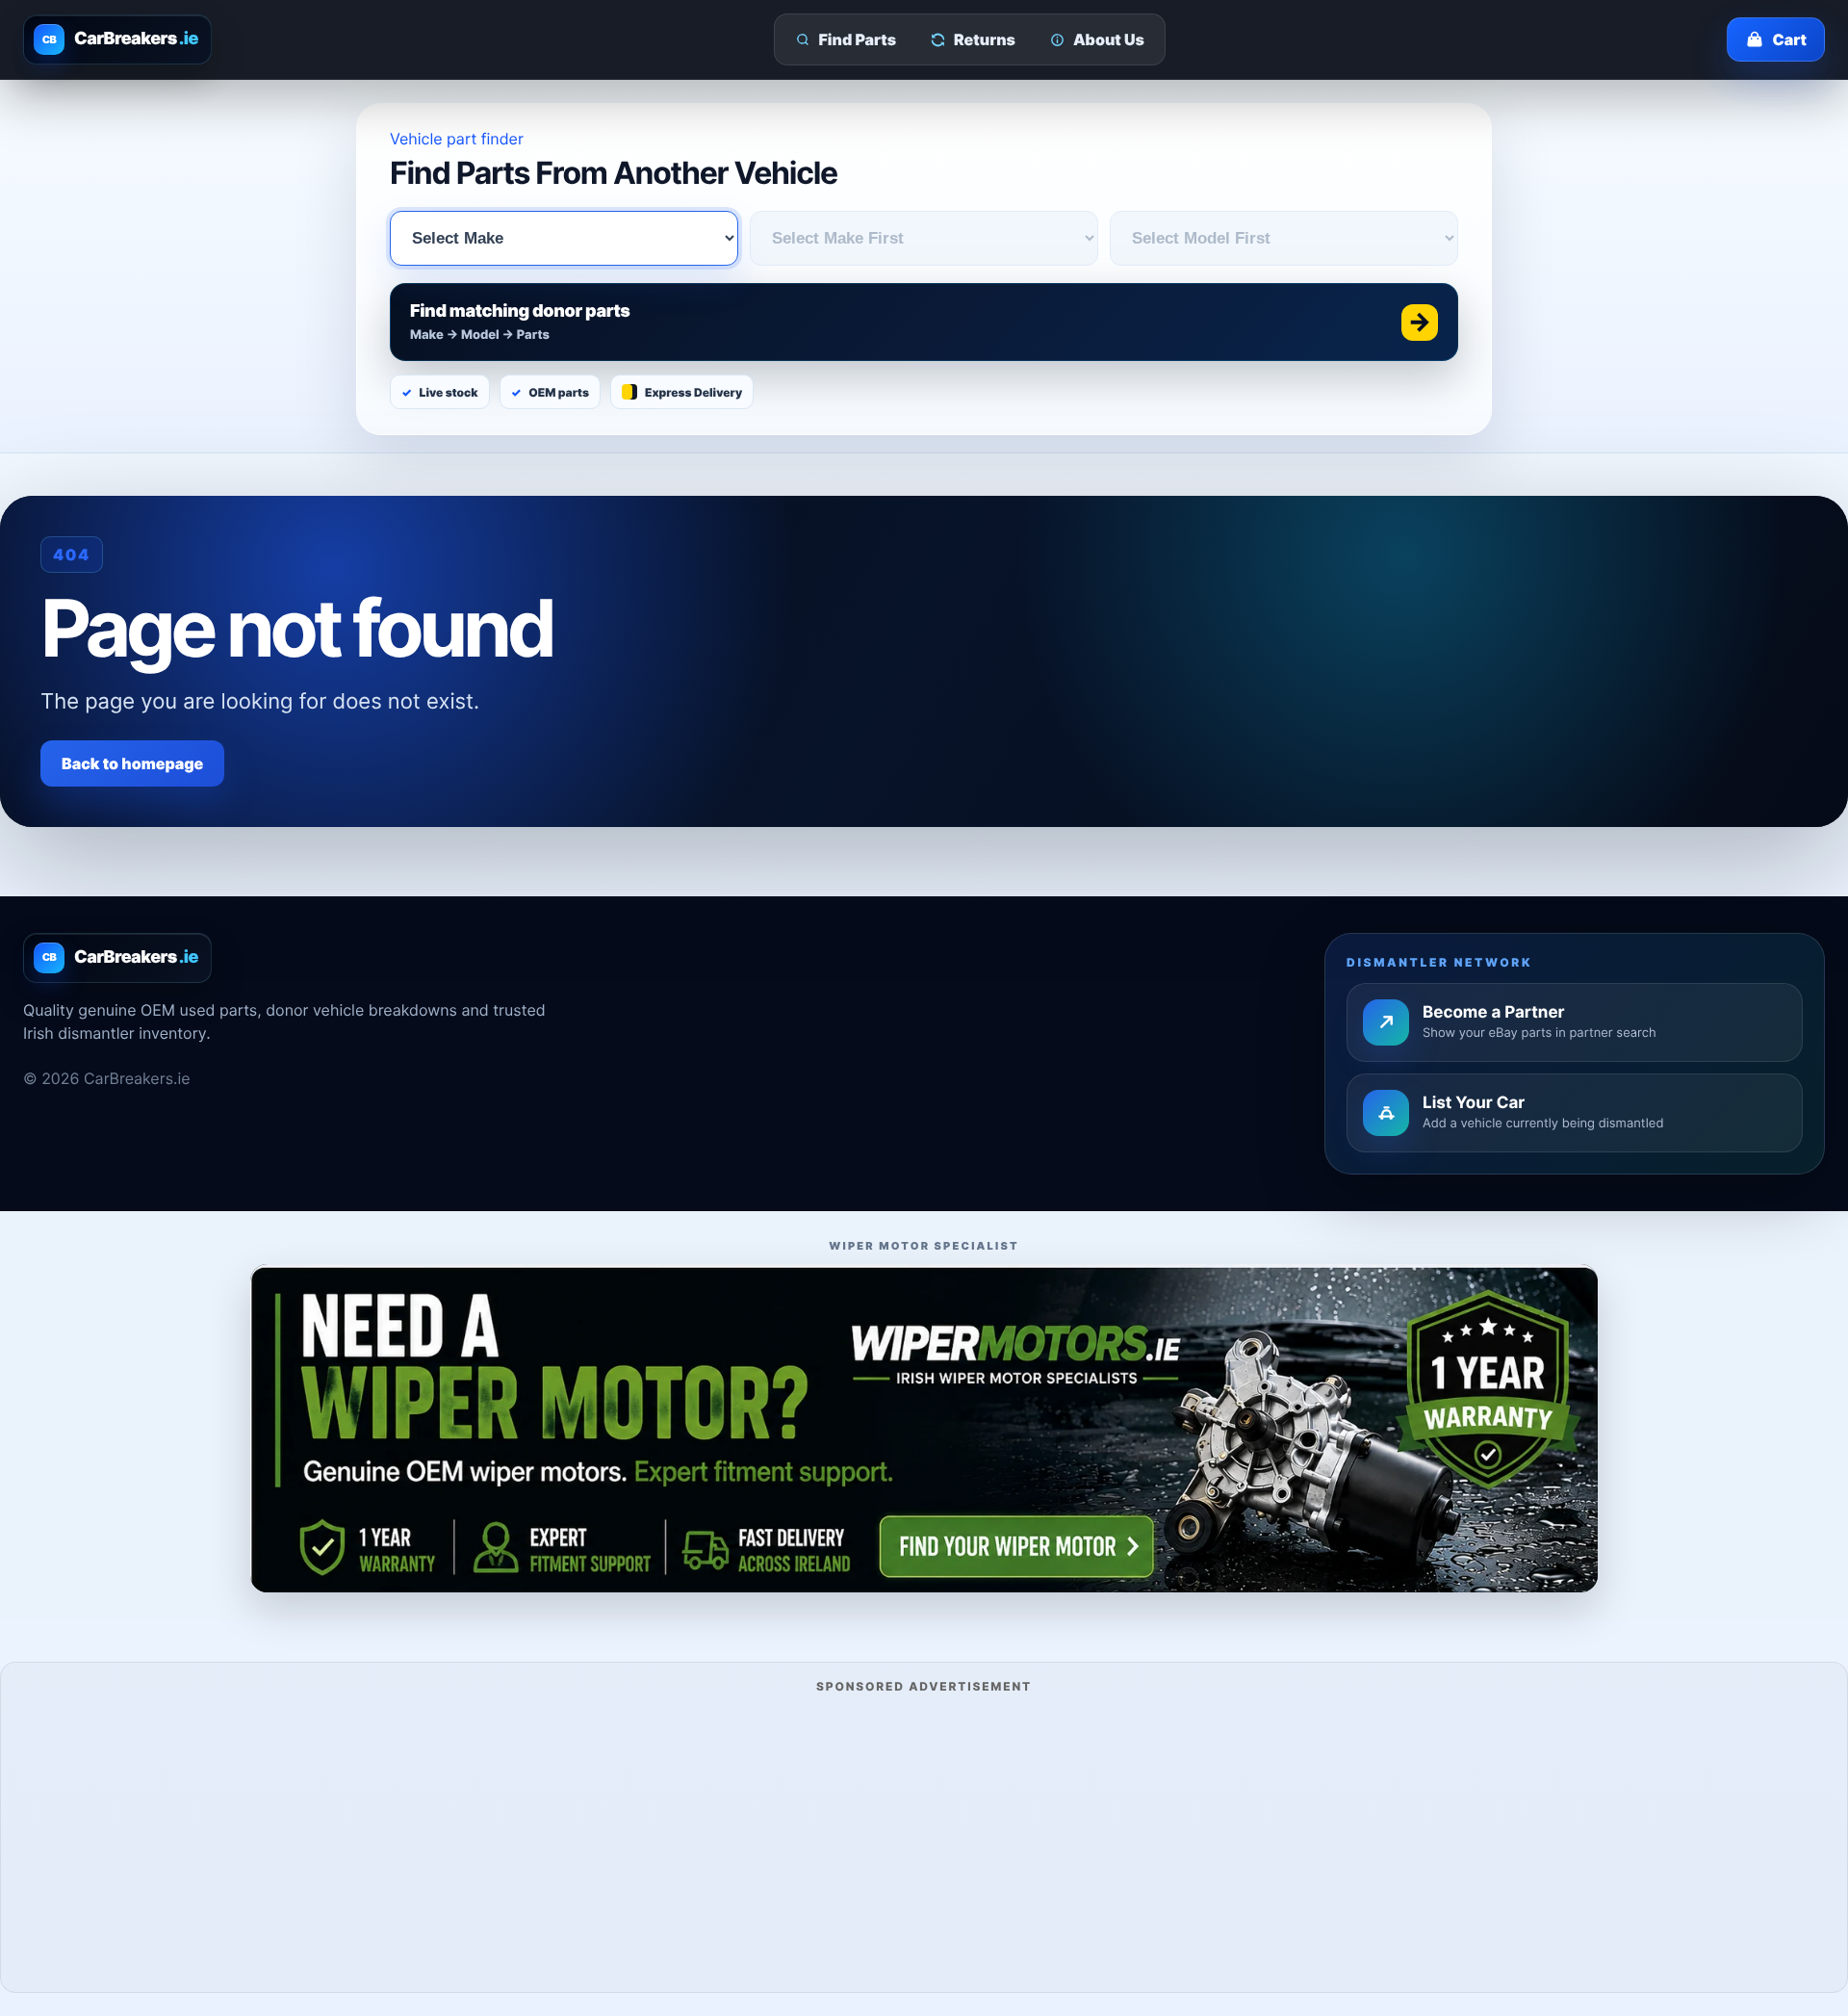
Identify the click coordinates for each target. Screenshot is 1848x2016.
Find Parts (858, 39)
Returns (985, 39)
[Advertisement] (924, 1840)
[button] (924, 322)
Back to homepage (132, 763)
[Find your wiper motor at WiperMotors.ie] (924, 1428)
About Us (1109, 39)
